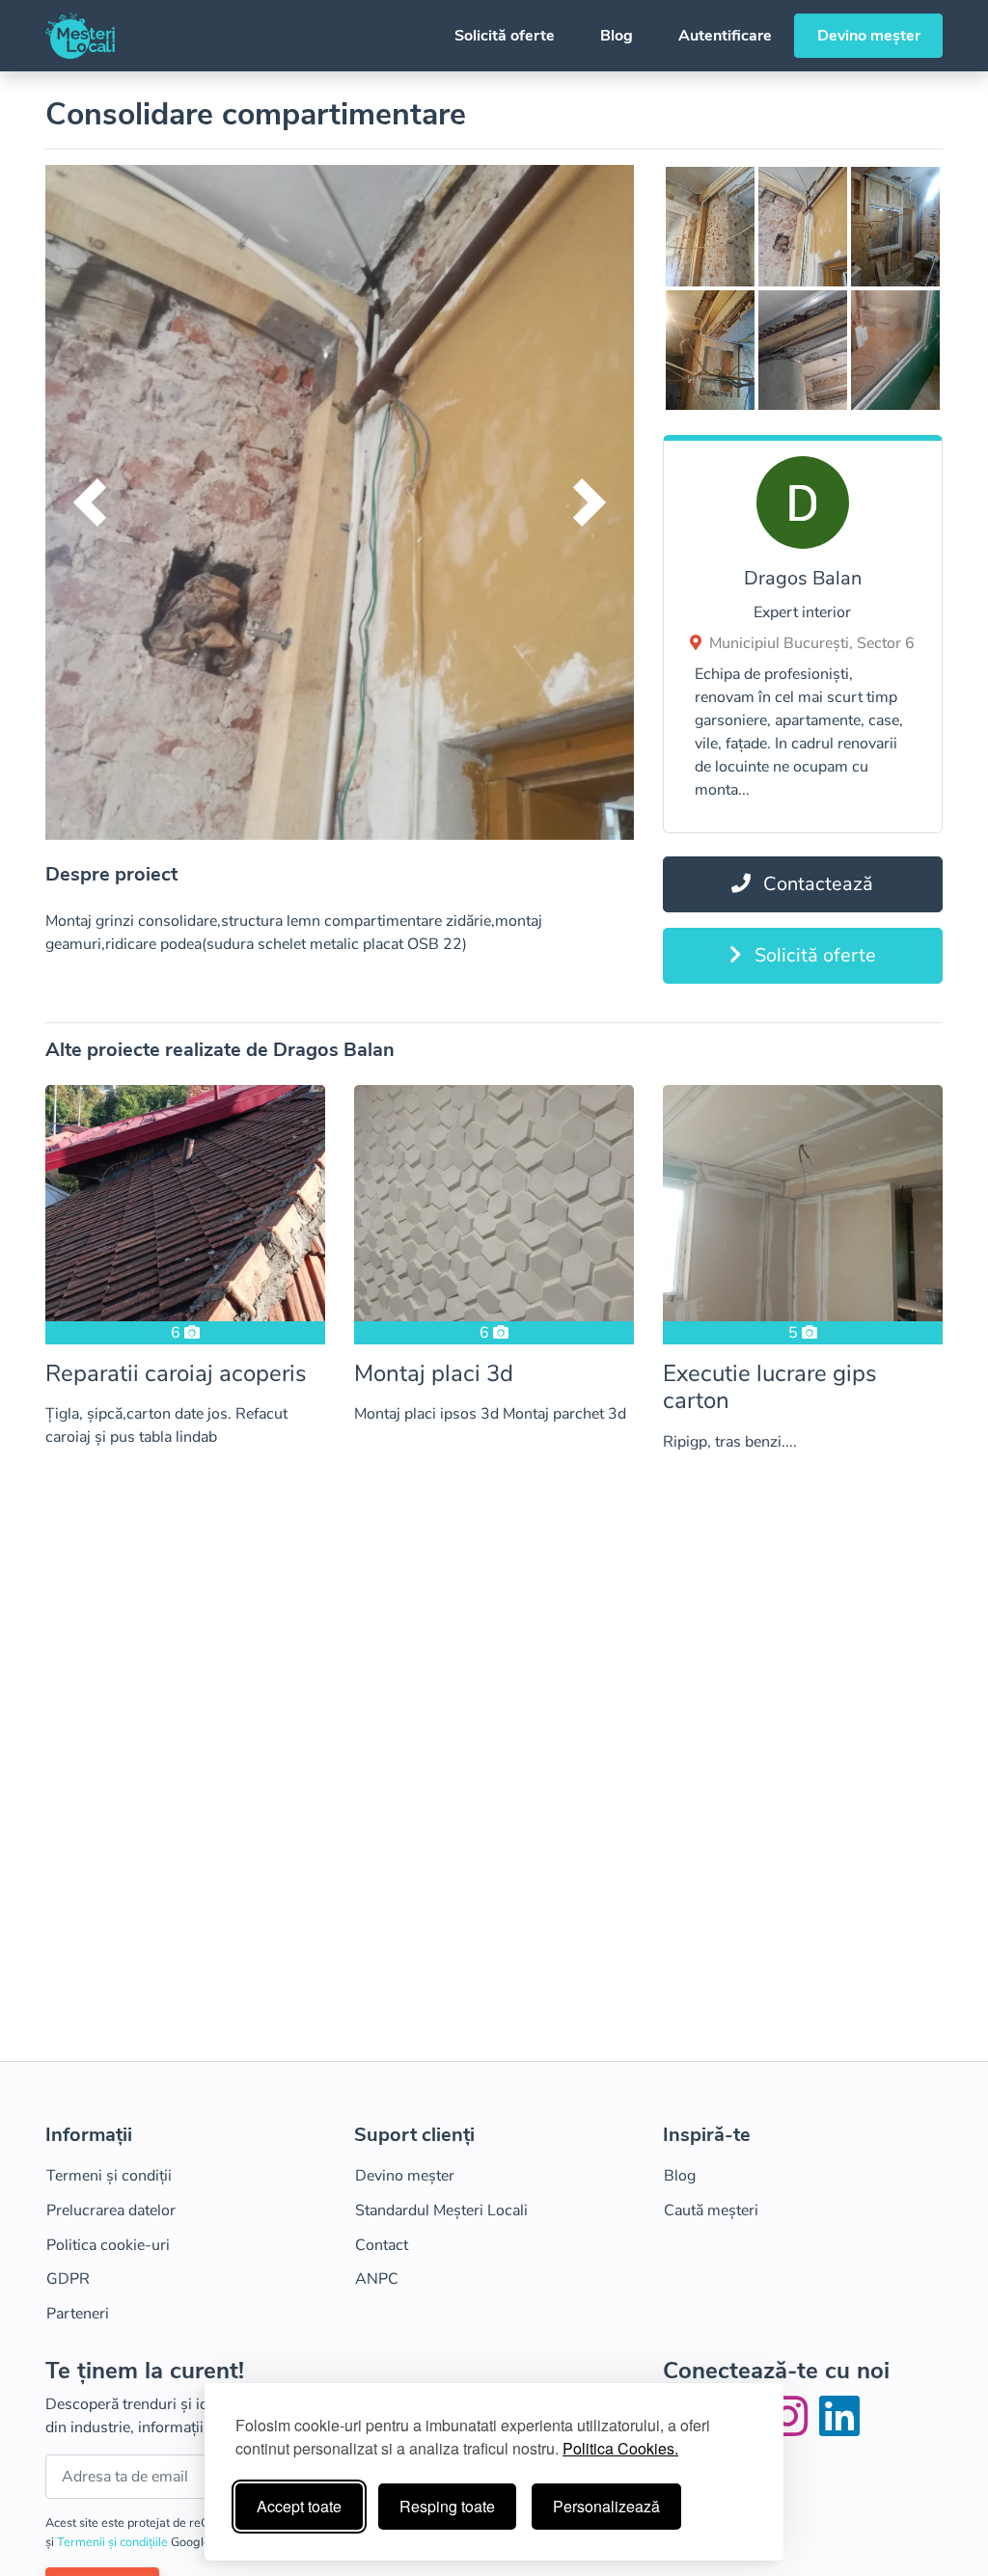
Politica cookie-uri (108, 2245)
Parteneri (78, 2314)
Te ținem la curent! (145, 2371)
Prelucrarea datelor (111, 2210)
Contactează (816, 884)
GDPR (68, 2279)
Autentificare (725, 36)
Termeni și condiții (109, 2176)
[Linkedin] (839, 2428)
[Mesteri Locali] (80, 36)
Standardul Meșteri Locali (441, 2210)
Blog (617, 36)
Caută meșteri (711, 2210)
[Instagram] (791, 2428)
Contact (382, 2245)
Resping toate (447, 2506)
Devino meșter (869, 36)
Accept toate (299, 2506)
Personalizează (606, 2506)
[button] (89, 502)
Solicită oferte (505, 36)
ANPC (377, 2279)
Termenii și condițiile (114, 2542)
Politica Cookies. (620, 2448)
